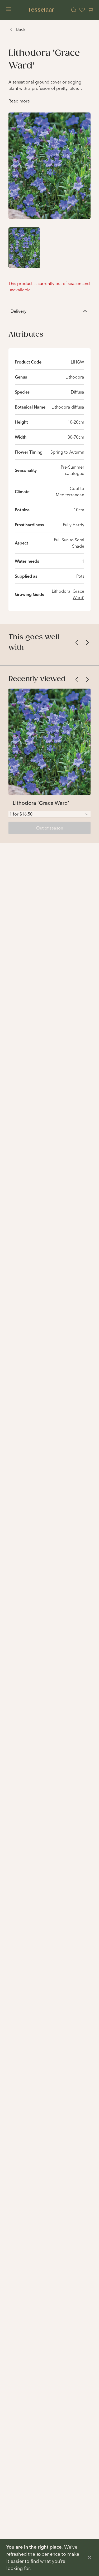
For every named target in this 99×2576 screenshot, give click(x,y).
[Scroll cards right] (87, 642)
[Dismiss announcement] (89, 2558)
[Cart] (91, 10)
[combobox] (49, 814)
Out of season (50, 828)
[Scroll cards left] (77, 642)
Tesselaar (41, 10)
